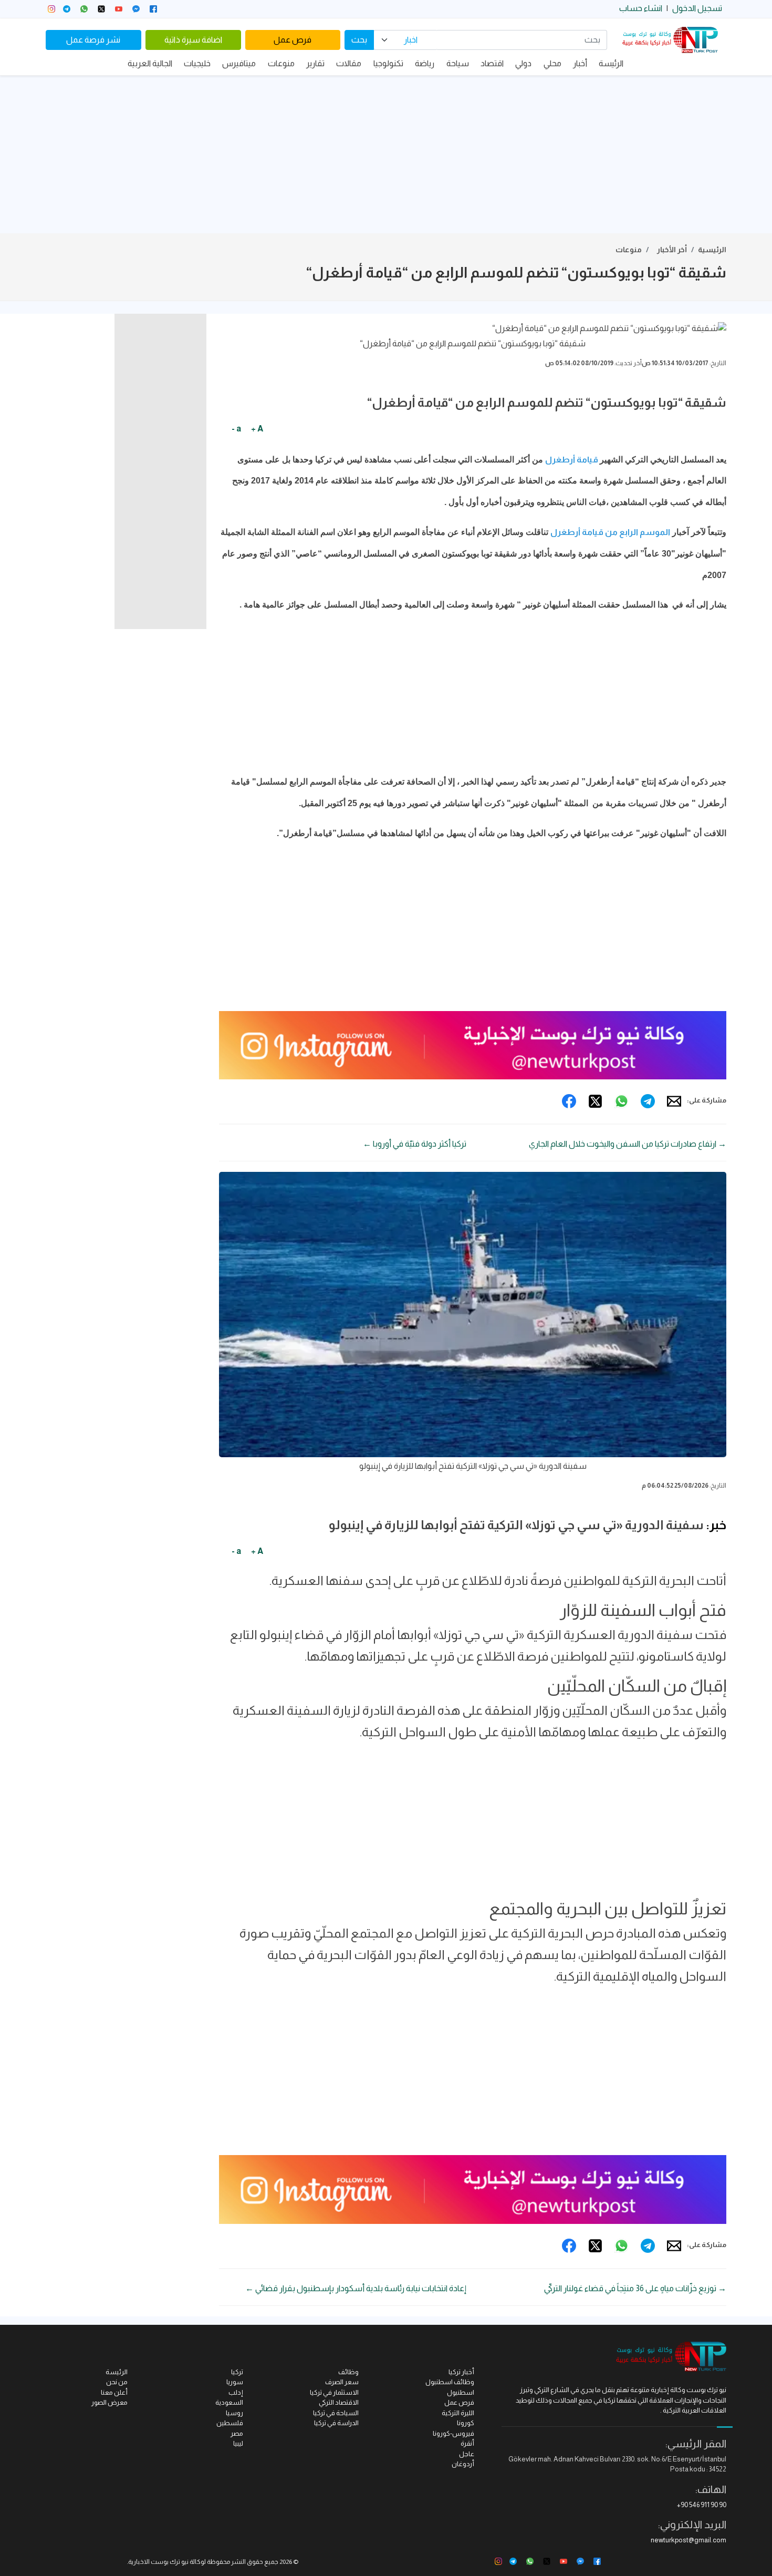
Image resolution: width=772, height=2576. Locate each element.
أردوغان (463, 2464)
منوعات (281, 63)
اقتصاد (492, 63)
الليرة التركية (458, 2413)
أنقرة (467, 2443)
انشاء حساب (641, 8)
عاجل (467, 2454)
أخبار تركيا (461, 2372)
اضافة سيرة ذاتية (193, 40)
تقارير (315, 63)
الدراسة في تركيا (336, 2423)
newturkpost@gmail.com (688, 2540)
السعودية (229, 2402)
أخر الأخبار (672, 250)
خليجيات (197, 63)
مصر (237, 2433)
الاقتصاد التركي (339, 2402)
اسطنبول (461, 2392)
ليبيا (238, 2443)
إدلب (236, 2392)
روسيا (234, 2413)
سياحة (458, 63)
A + (257, 429)
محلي (552, 63)
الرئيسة (611, 63)
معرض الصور (109, 2402)
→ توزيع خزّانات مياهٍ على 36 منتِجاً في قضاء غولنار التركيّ (635, 2288)
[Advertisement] (386, 154)
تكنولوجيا (388, 63)
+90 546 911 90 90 (702, 2505)
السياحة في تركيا (336, 2413)
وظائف (348, 2372)
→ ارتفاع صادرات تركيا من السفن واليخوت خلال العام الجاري (628, 1144)
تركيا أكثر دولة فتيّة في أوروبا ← (415, 1144)
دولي (523, 63)
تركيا (237, 2372)
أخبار (580, 63)
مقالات (349, 63)
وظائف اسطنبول (450, 2382)
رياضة (425, 63)
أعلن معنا (114, 2392)
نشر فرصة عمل (93, 40)
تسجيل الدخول (697, 8)
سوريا (235, 2382)
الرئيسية (712, 250)
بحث (359, 40)
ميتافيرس (239, 63)
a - (236, 429)
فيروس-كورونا (453, 2433)
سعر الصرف (342, 2382)
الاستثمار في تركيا (334, 2392)
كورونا (466, 2423)
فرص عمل (293, 40)
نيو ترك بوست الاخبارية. (158, 2562)
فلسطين (230, 2423)
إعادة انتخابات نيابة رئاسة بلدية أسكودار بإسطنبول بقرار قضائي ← (356, 2288)
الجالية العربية (150, 63)
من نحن (117, 2382)
